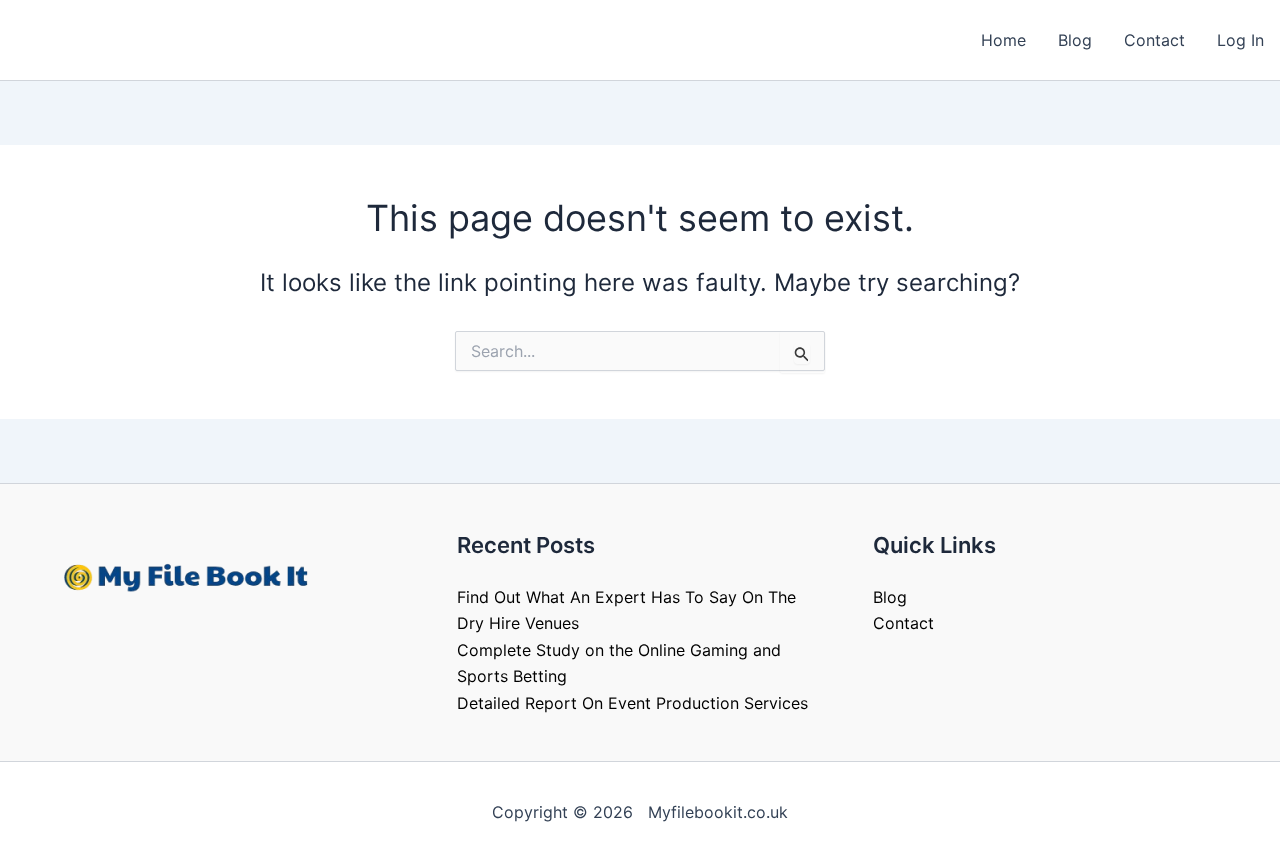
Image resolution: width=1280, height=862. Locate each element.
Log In (1240, 40)
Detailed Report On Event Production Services (632, 703)
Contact (1154, 40)
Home (1003, 40)
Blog (1075, 40)
